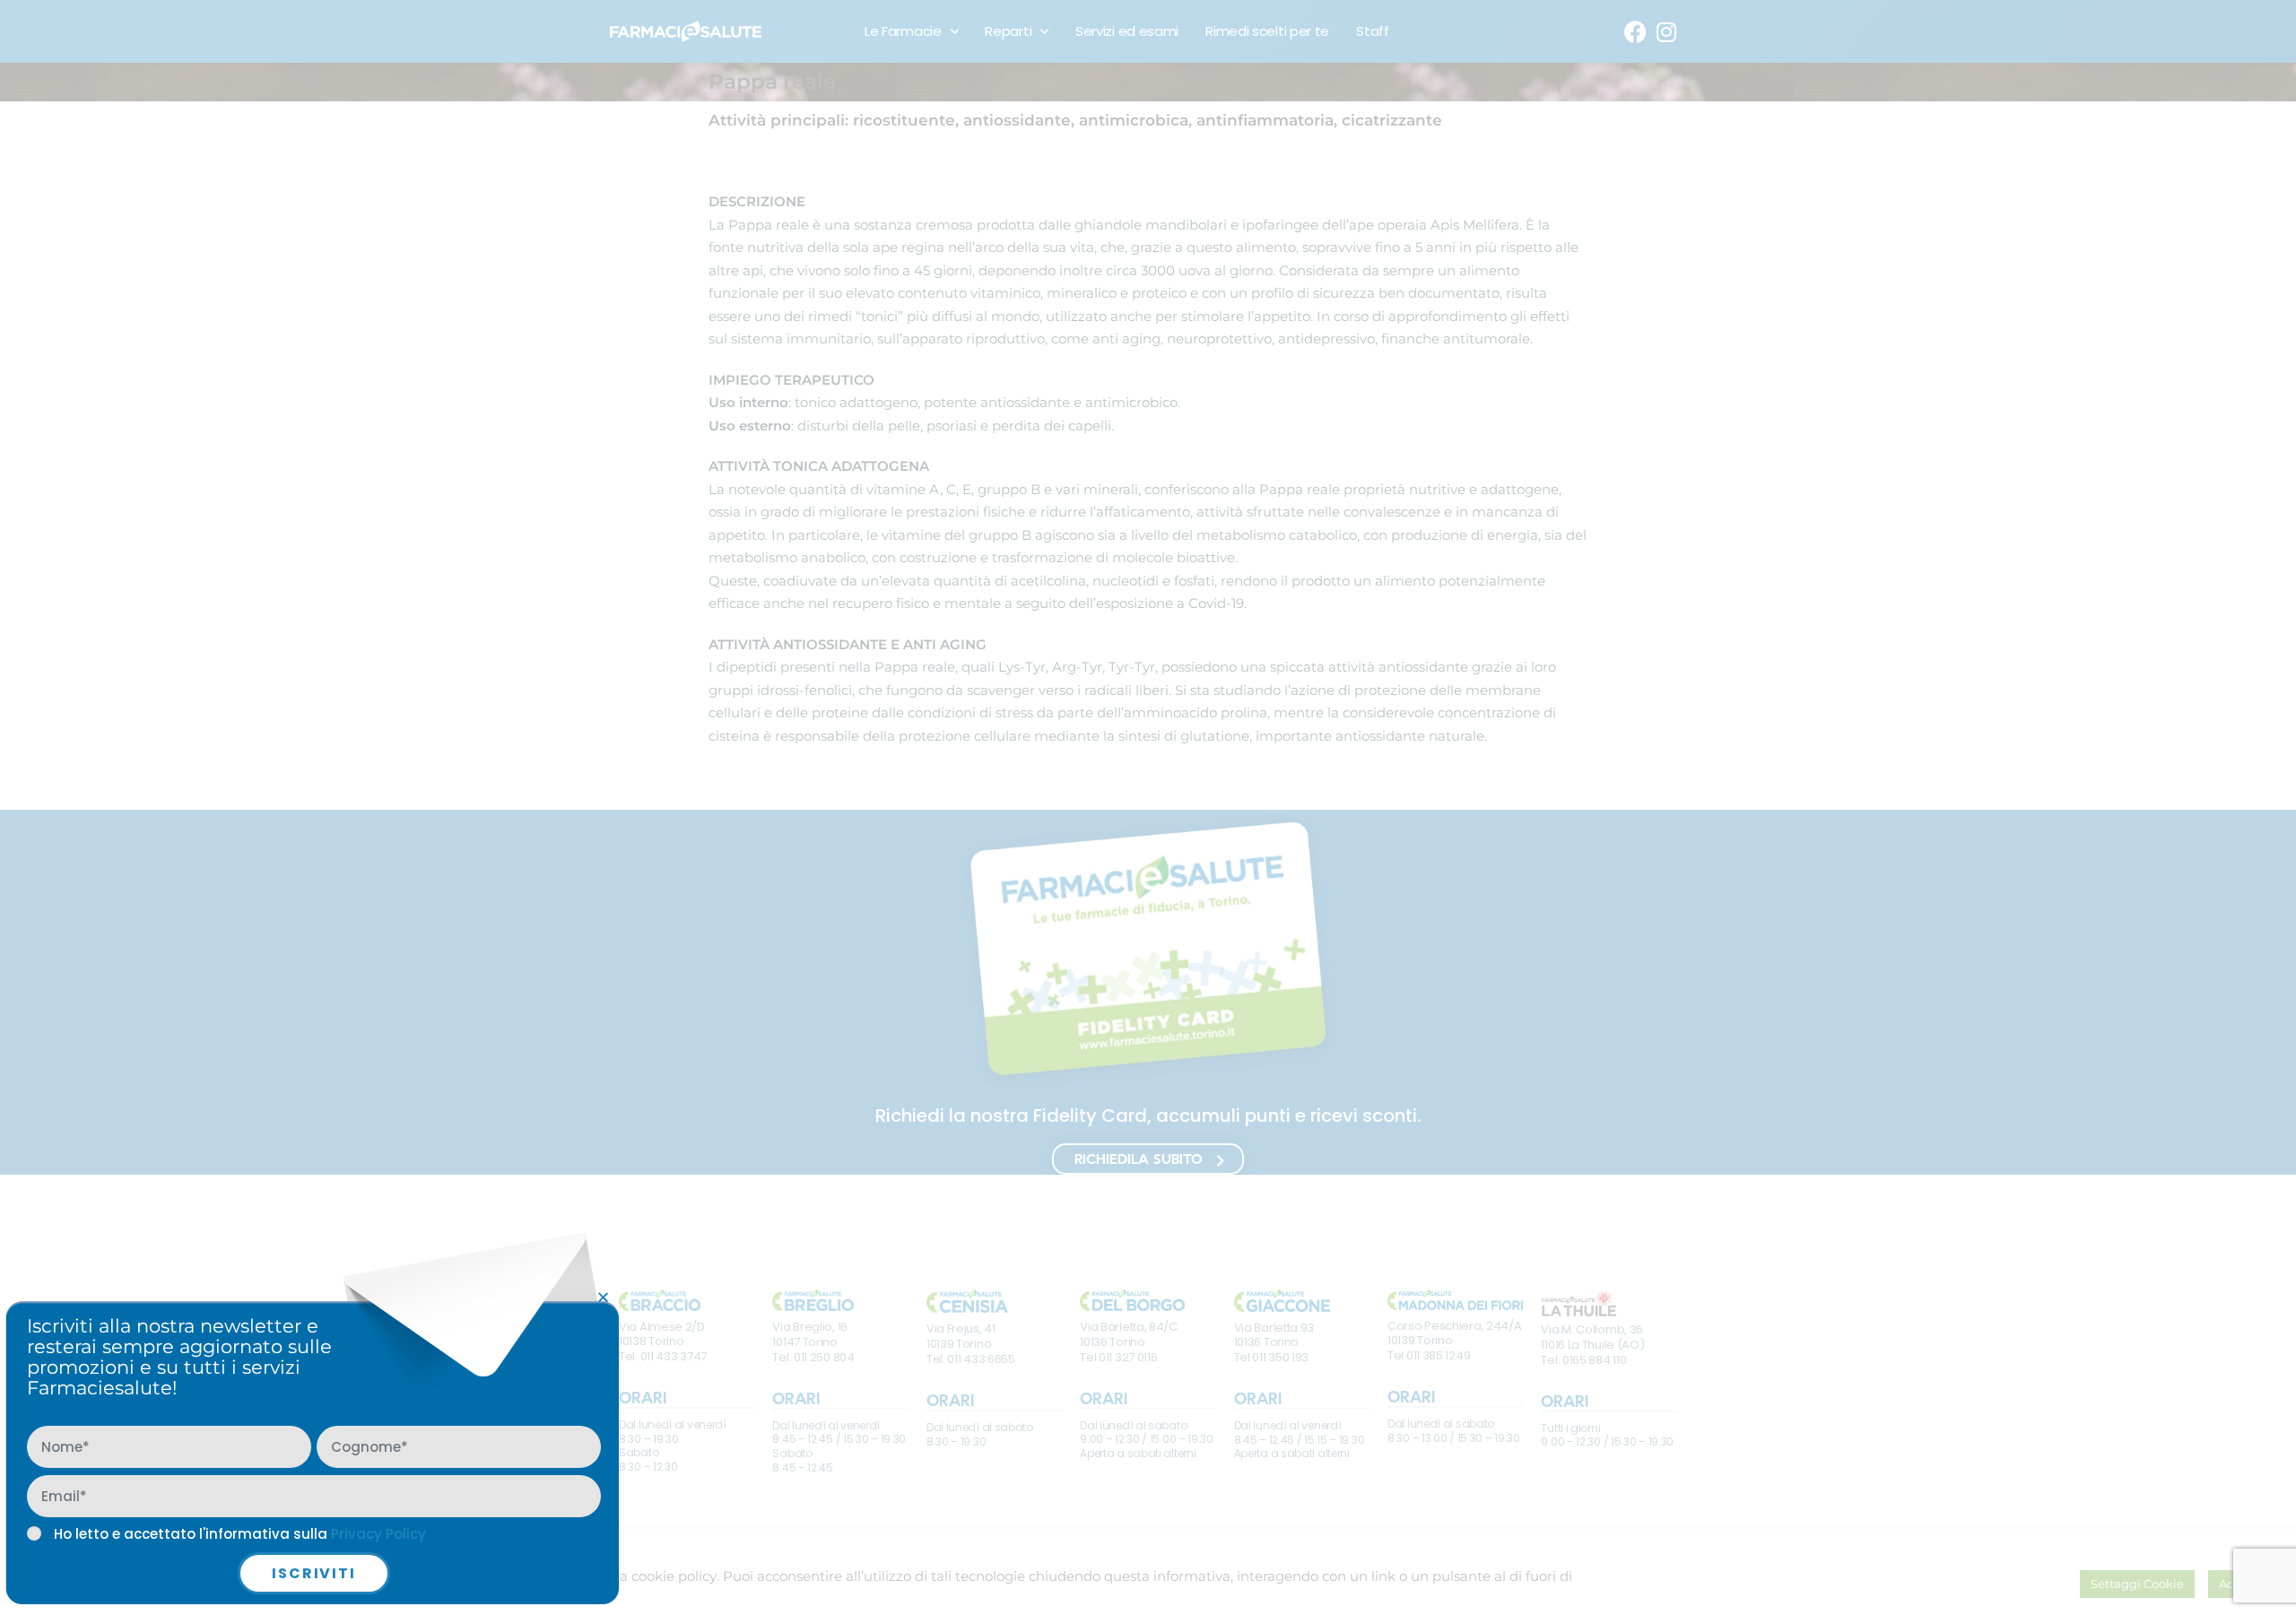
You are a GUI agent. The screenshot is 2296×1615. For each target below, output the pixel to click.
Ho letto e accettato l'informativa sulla (240, 1534)
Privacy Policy (378, 1534)
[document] (1148, 807)
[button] (603, 1297)
